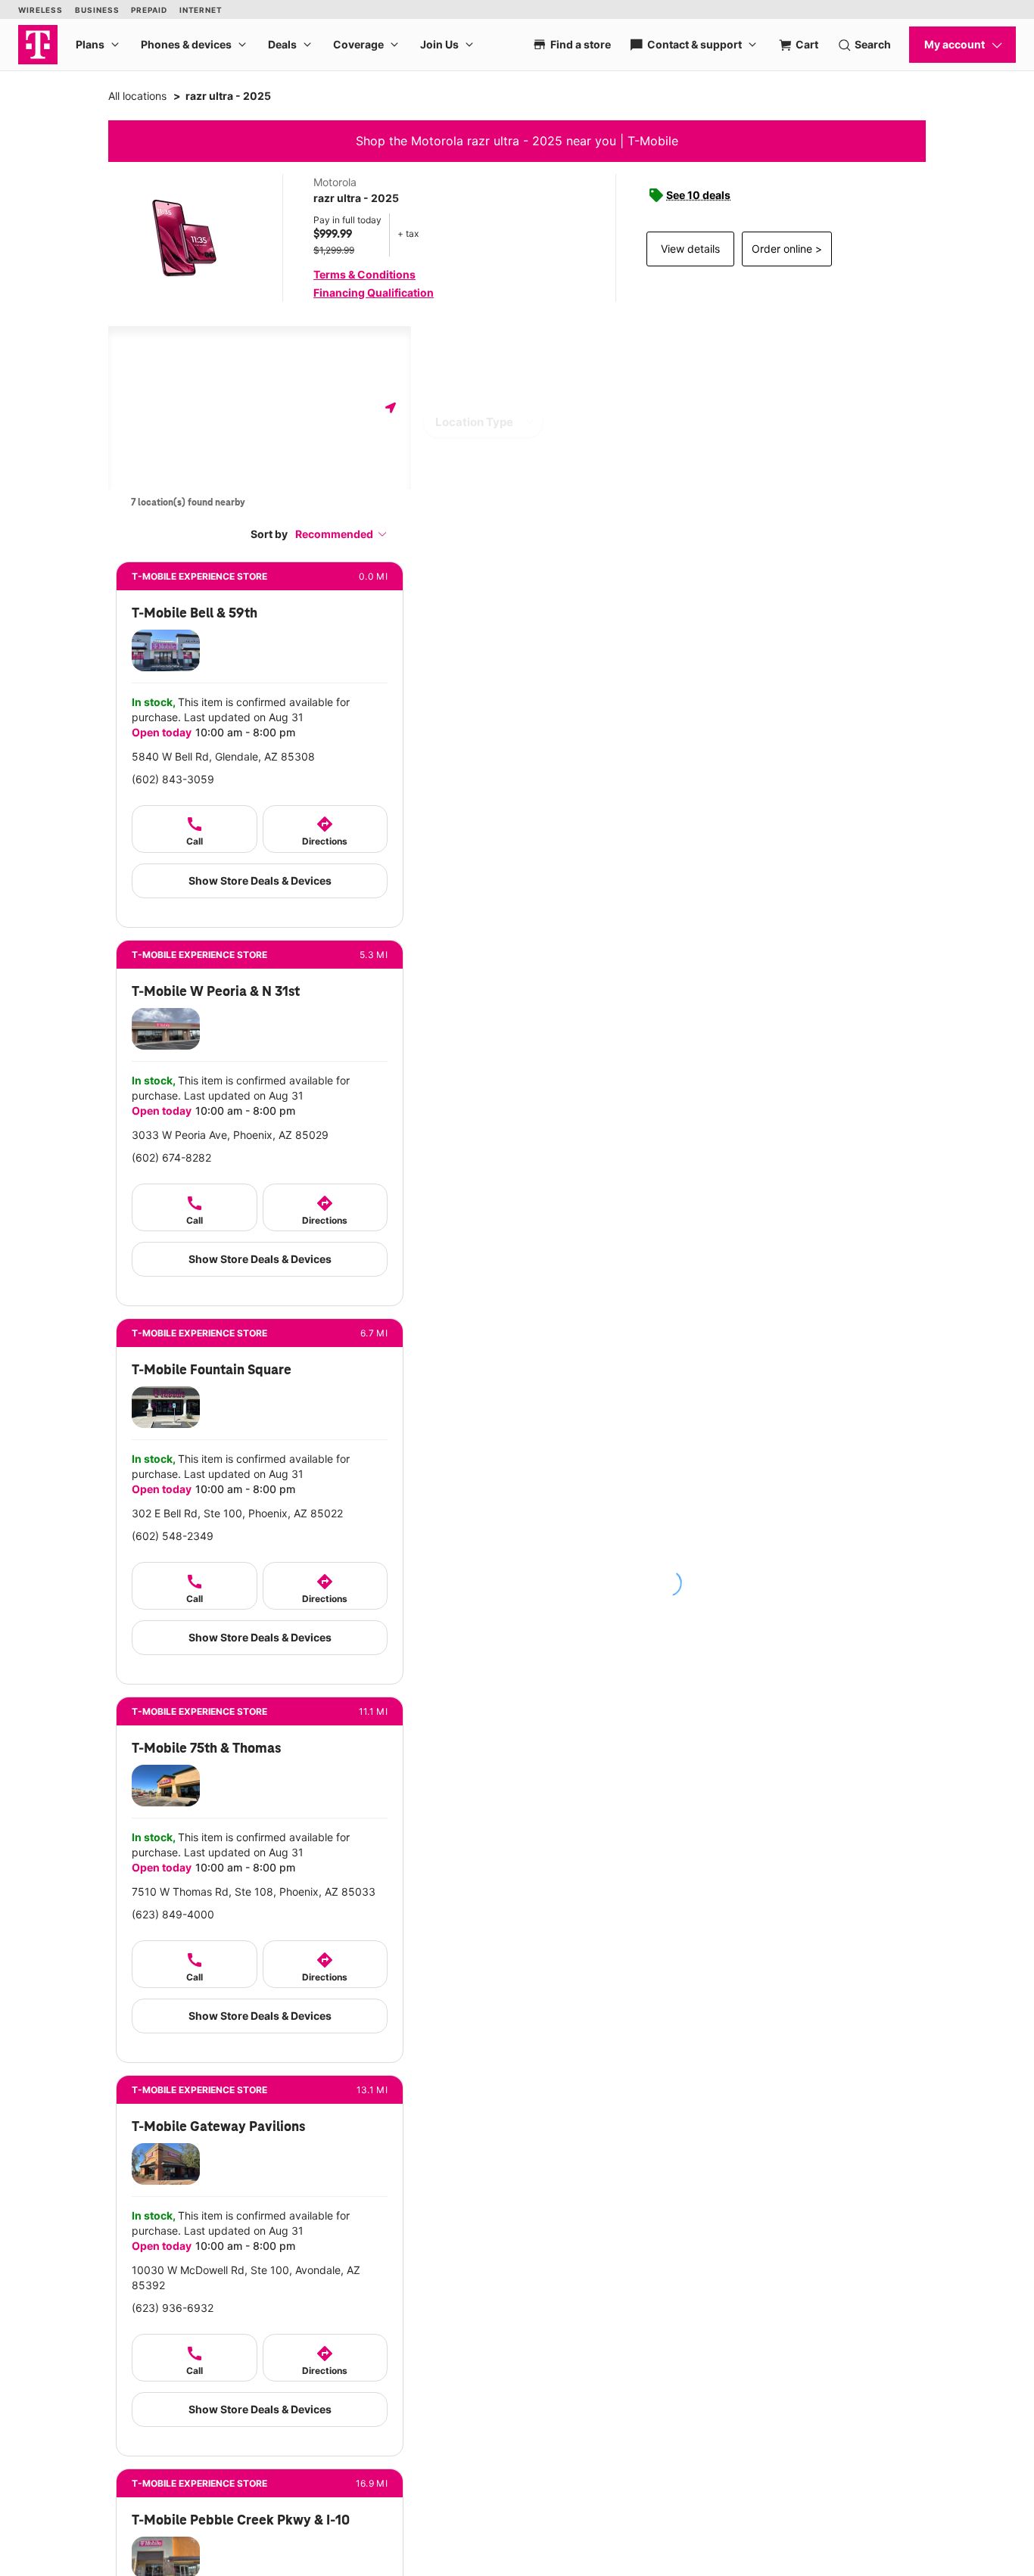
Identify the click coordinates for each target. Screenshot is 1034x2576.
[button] (341, 534)
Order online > (787, 249)
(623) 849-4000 (173, 1914)
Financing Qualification (374, 292)
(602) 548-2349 (173, 1536)
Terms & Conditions (364, 274)
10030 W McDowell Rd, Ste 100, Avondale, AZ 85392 (246, 2277)
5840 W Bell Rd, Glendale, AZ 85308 (223, 756)
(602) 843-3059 (173, 779)
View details (690, 249)
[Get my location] (391, 408)
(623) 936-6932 (173, 2308)
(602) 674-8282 (171, 1157)
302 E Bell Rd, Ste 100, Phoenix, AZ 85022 (237, 1513)
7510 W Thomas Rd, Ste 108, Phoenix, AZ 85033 (254, 1892)
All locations (137, 96)
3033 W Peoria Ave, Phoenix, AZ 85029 (230, 1135)
